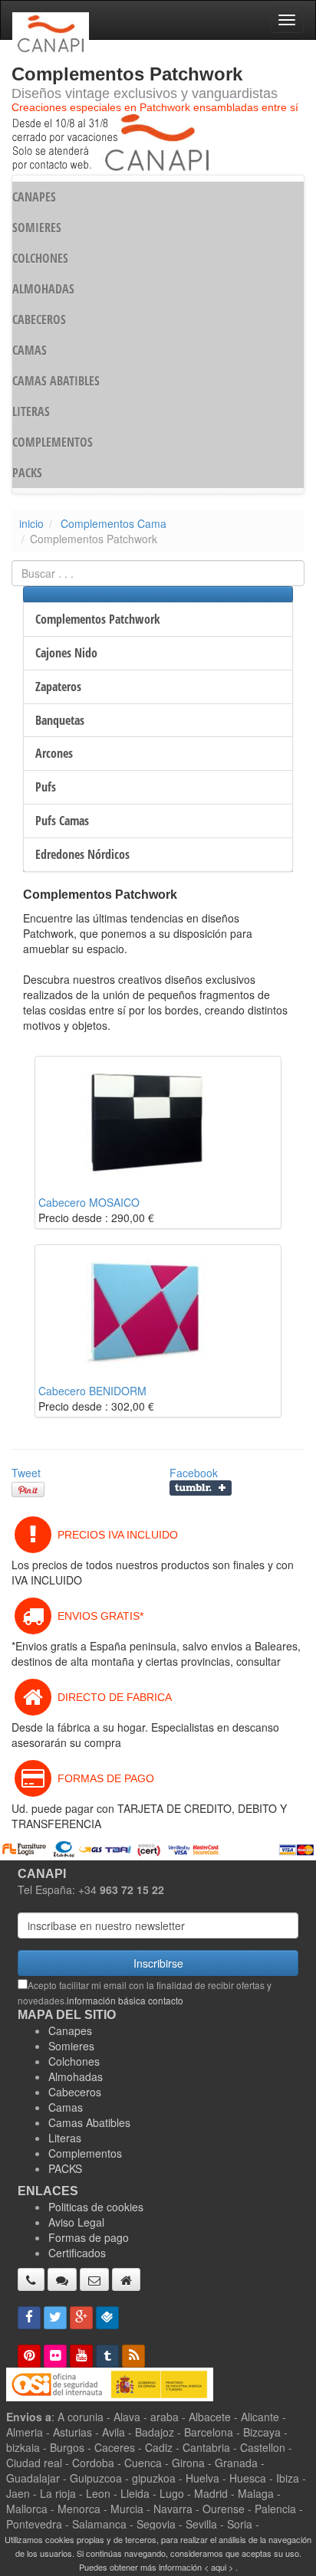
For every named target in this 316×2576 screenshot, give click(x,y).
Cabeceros (75, 2092)
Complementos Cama (114, 523)
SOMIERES (37, 228)
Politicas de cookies (96, 2207)
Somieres (71, 2046)
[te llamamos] (31, 2279)
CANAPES (34, 197)
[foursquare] (107, 2318)
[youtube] (81, 2356)
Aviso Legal (76, 2222)
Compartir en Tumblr (201, 1488)
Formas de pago (89, 2237)
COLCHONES (40, 258)
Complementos (85, 2153)
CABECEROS (39, 320)
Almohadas (76, 2076)
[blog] (133, 2356)
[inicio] (126, 2279)
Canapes (70, 2030)
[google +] (81, 2318)
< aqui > (219, 2567)
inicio (31, 523)
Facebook (194, 1473)
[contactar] (94, 2279)
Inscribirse (158, 1963)
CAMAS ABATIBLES (56, 381)
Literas (65, 2138)
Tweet (26, 1473)
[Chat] (62, 2279)
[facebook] (29, 2318)
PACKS (27, 473)
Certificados (77, 2253)
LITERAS (31, 411)
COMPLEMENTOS (53, 442)
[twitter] (55, 2318)
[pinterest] (29, 2356)
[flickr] (55, 2356)
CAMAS (30, 350)
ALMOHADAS (43, 289)
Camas (66, 2107)
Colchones (74, 2061)
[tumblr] (107, 2356)
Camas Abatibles (89, 2122)
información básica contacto (125, 2000)
